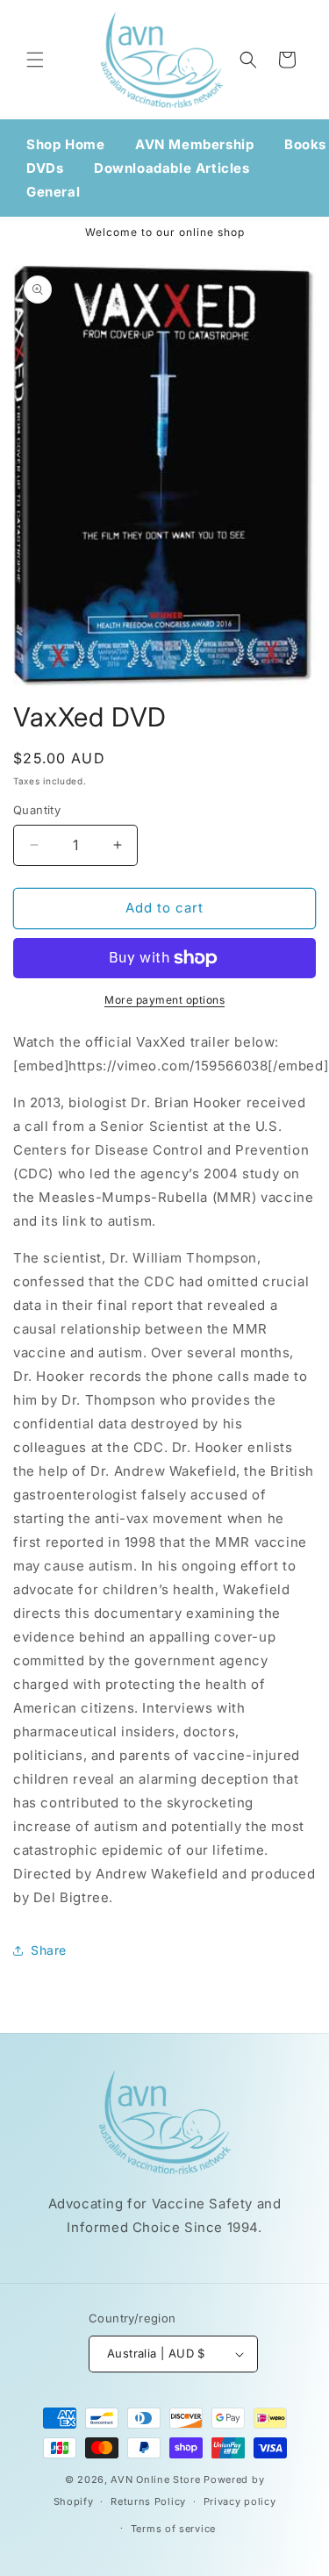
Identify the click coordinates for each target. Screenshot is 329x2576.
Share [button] (49, 1950)
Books (305, 144)
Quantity (37, 810)
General (53, 192)
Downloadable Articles (172, 168)
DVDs (45, 168)
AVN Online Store (155, 2479)
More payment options (164, 1000)
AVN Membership (194, 144)
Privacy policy (240, 2501)
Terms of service (173, 2529)
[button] (35, 60)
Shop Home (65, 144)
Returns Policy (148, 2501)
